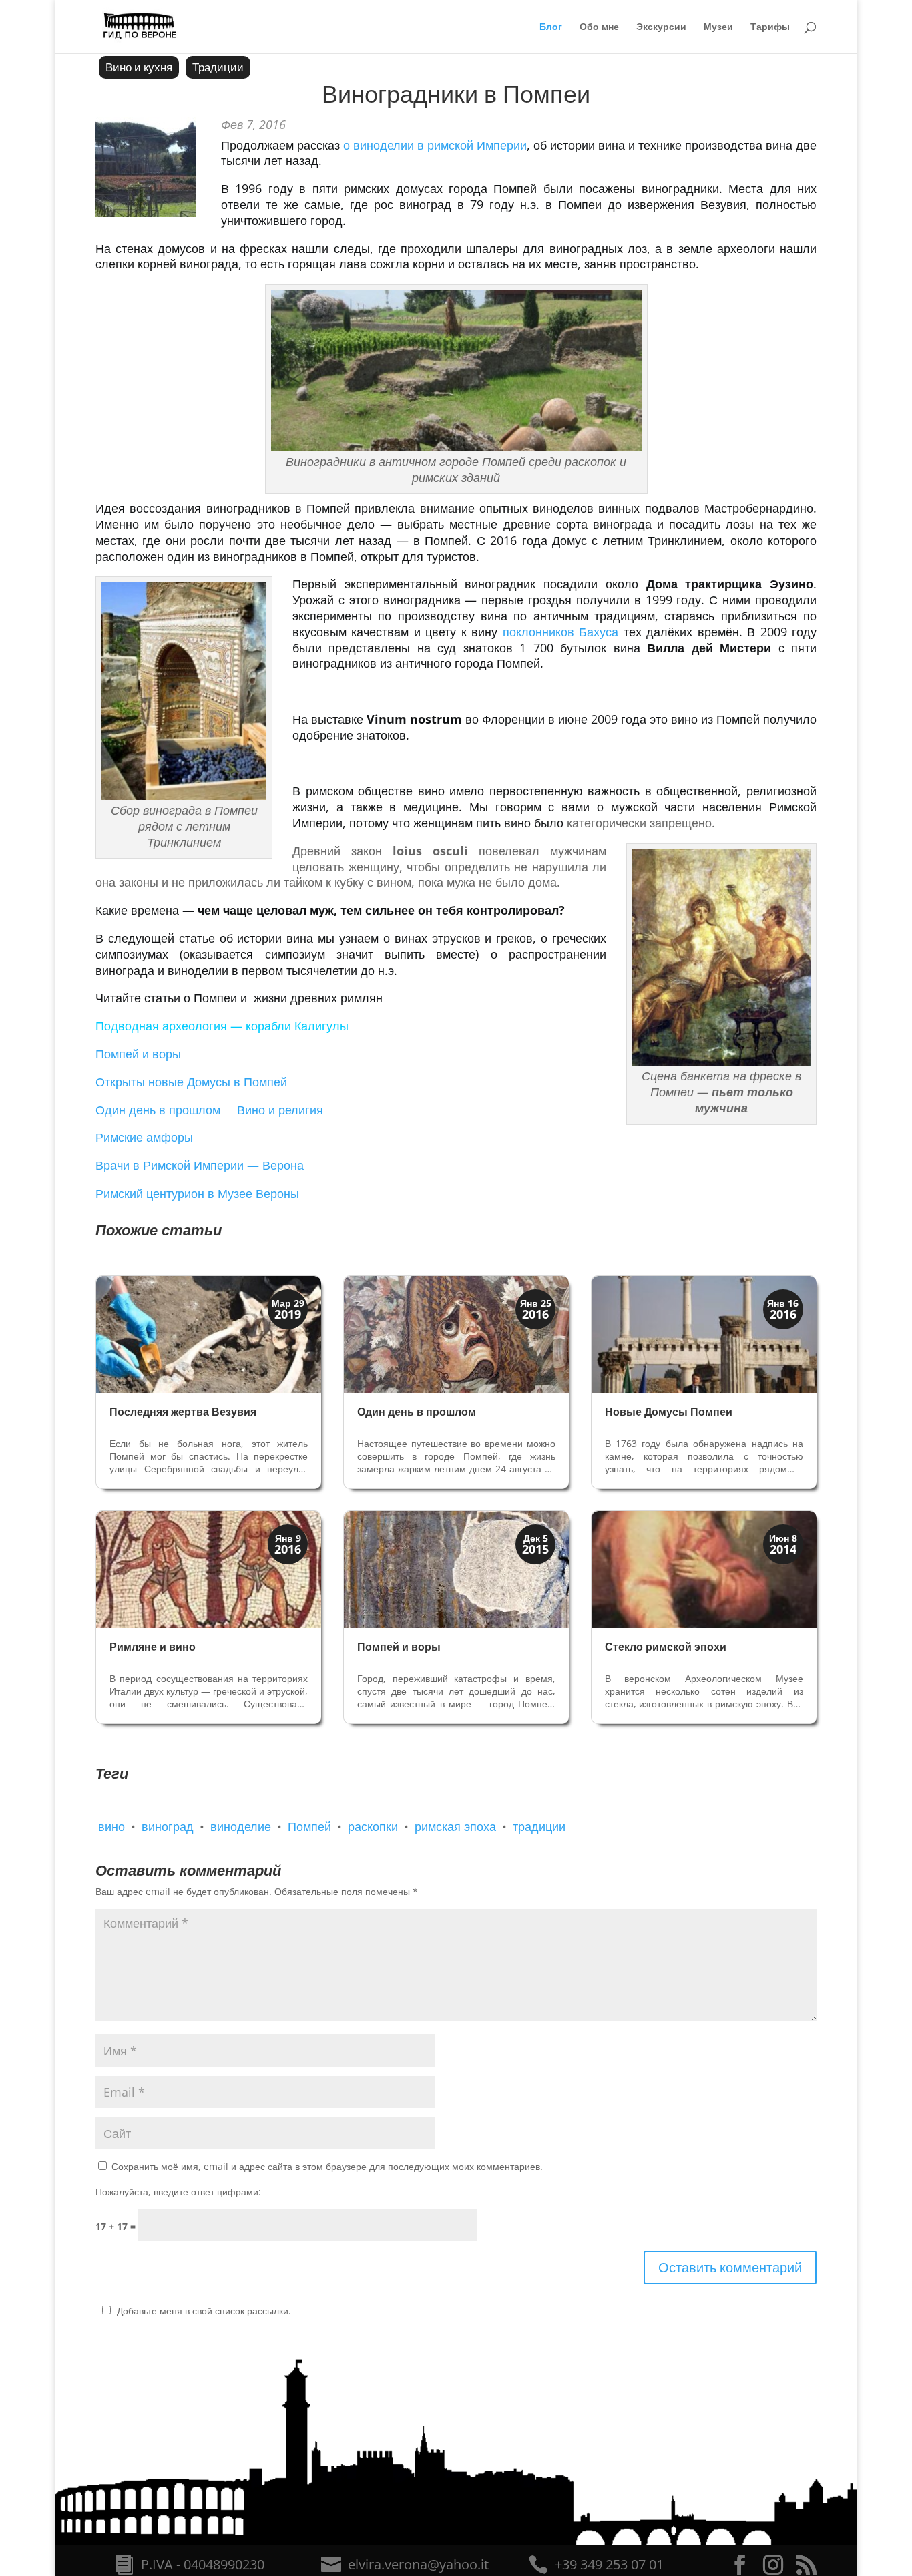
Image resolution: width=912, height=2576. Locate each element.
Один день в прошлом (158, 1110)
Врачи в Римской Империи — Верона (200, 1165)
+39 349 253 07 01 (609, 2564)
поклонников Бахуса (560, 632)
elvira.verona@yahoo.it (418, 2564)
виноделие (241, 1826)
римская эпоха (455, 1826)
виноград (168, 1826)
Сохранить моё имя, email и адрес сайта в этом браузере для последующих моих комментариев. (327, 2166)
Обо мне (599, 27)
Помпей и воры (138, 1054)
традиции (539, 1826)
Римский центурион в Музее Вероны (197, 1193)
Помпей (309, 1826)
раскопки (373, 1826)
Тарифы (770, 27)
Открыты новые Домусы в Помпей (191, 1082)
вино (111, 1826)
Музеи (718, 27)
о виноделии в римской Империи (433, 145)
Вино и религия (278, 1110)
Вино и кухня (139, 67)
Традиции (218, 67)
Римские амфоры (144, 1137)
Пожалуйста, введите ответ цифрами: (178, 2192)
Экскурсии (661, 27)
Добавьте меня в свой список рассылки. (204, 2311)
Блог (551, 27)
